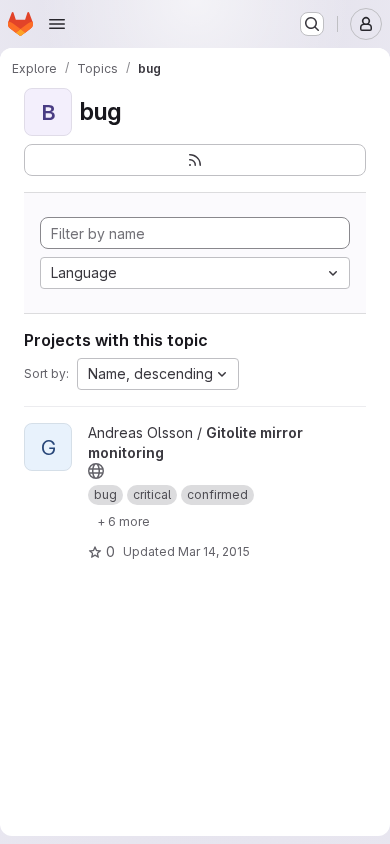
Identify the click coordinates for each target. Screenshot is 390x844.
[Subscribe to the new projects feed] (195, 160)
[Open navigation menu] (57, 24)
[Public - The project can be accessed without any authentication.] (96, 471)
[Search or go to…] (312, 24)
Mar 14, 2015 (214, 551)
